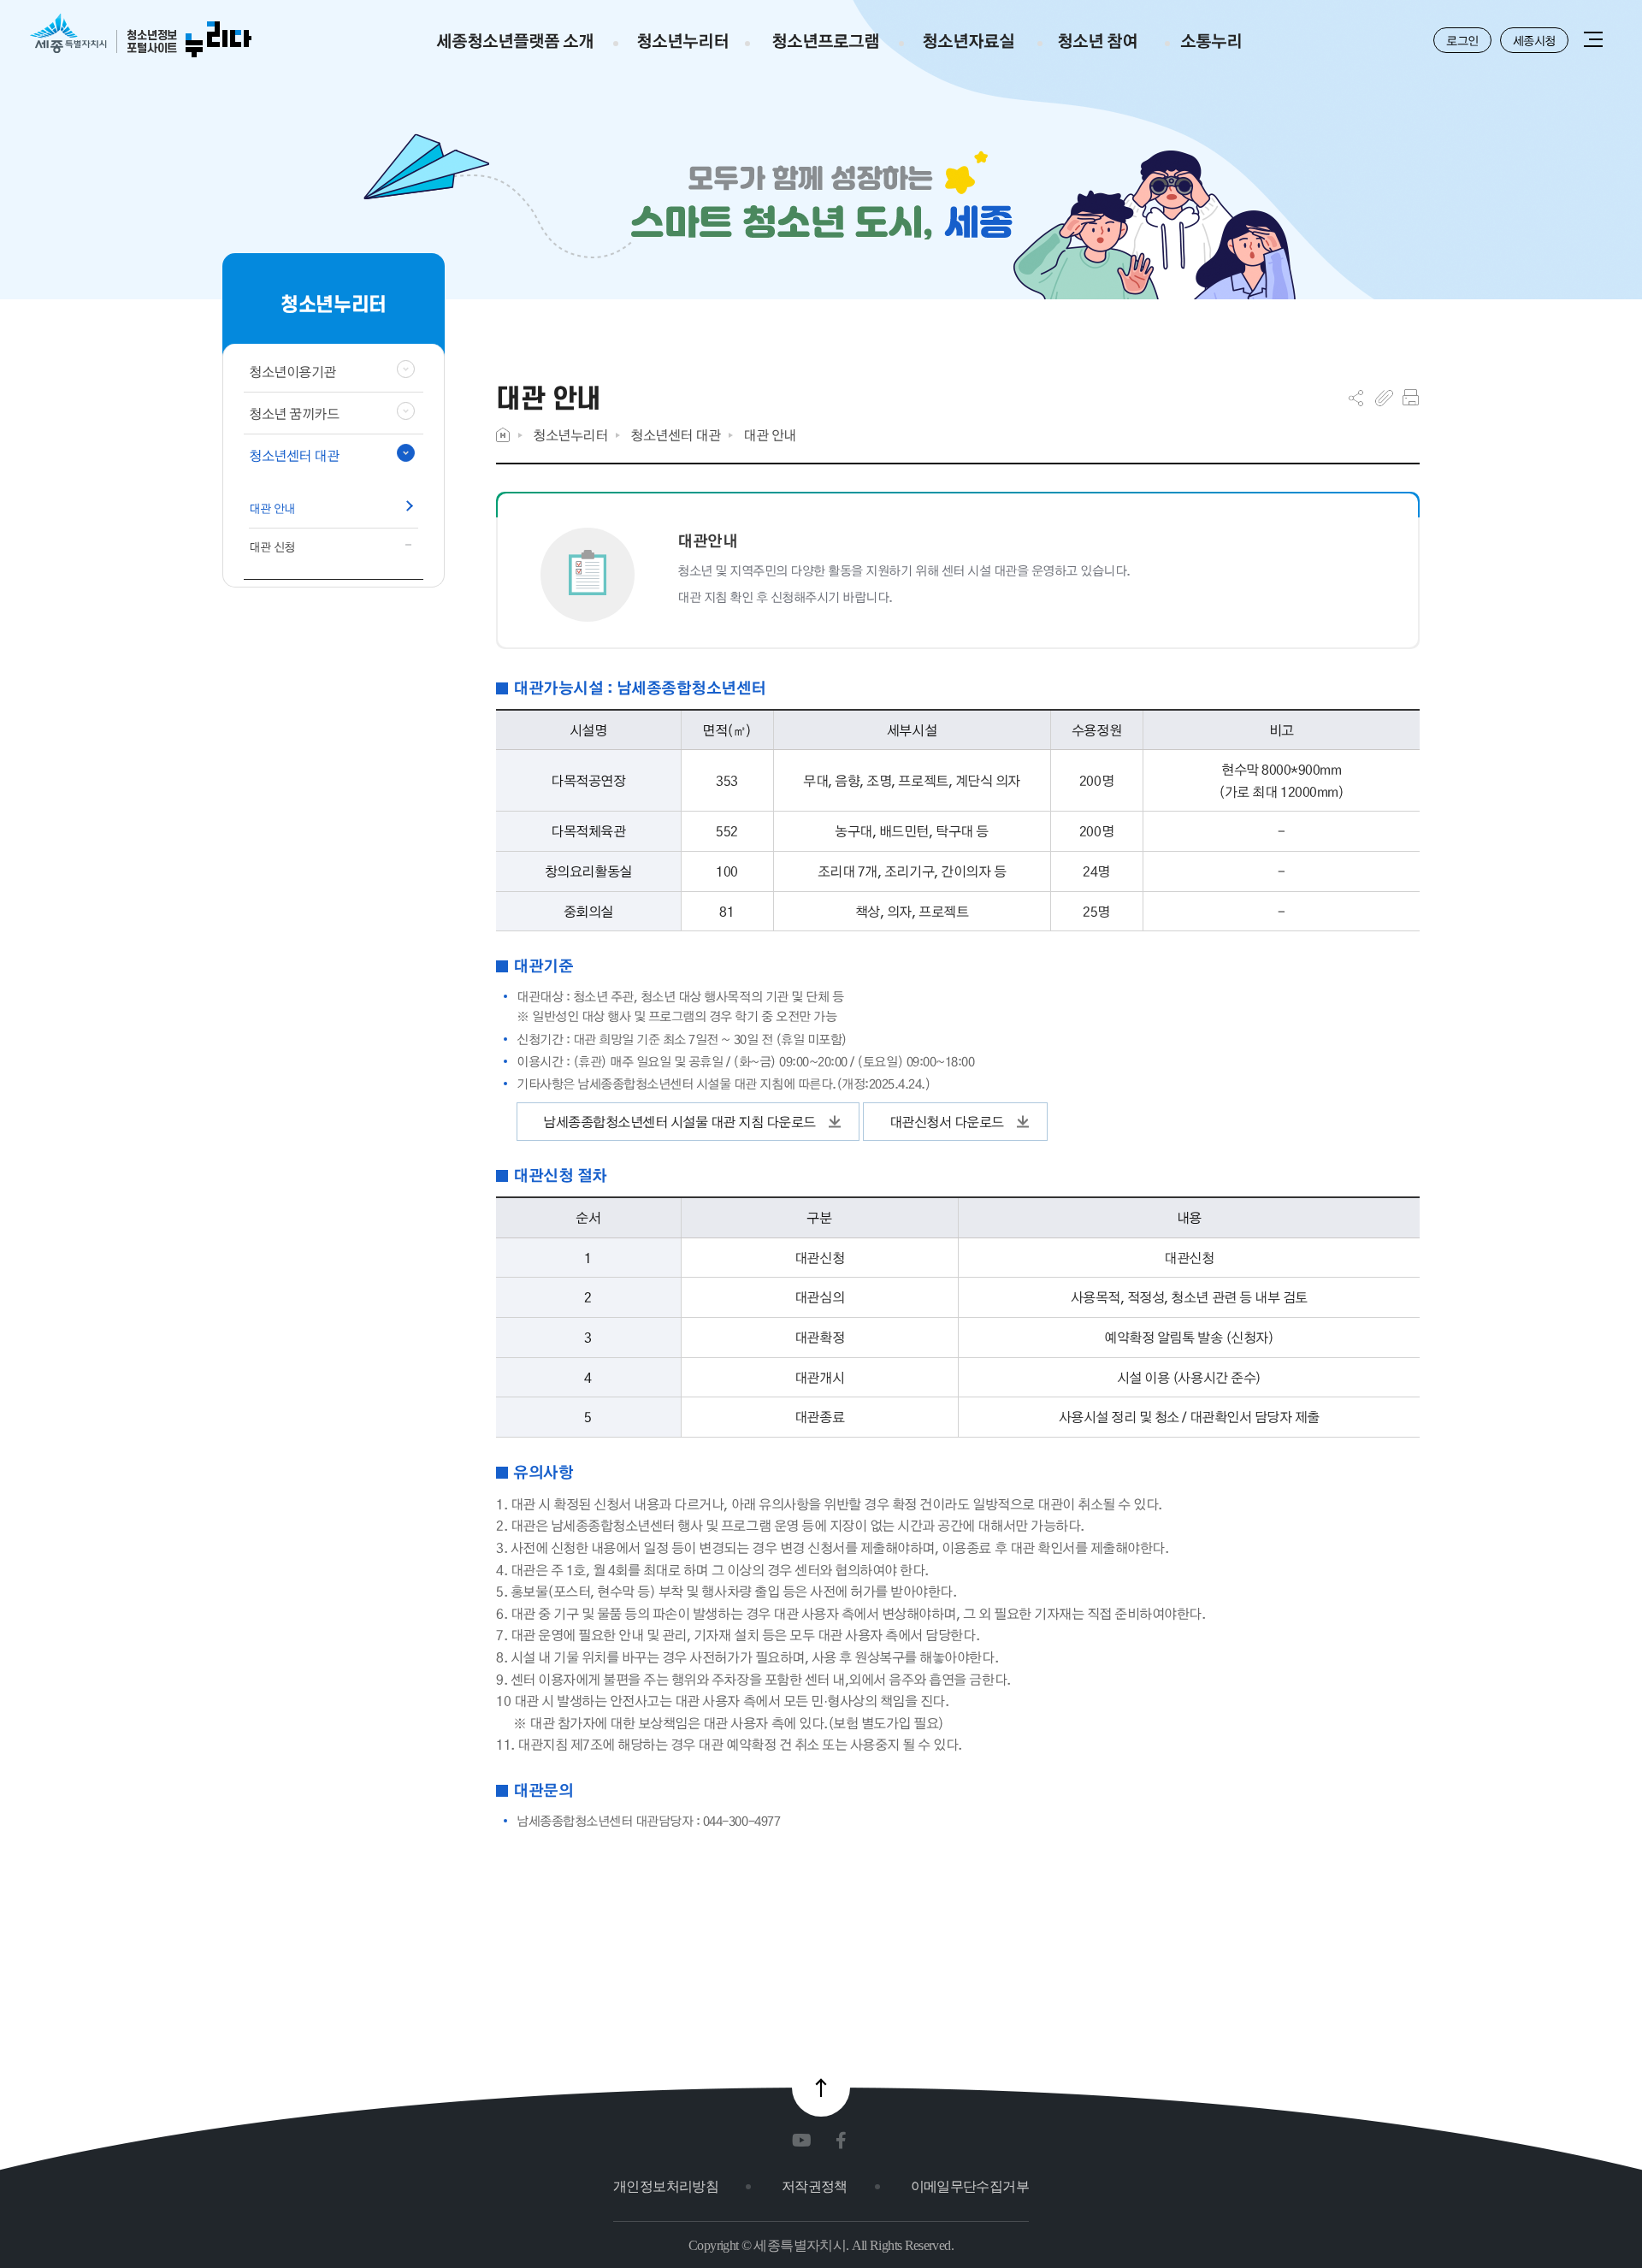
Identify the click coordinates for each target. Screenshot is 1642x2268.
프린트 (1411, 398)
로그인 (1462, 40)
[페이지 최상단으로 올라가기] (821, 2088)
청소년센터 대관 (675, 435)
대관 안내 (770, 435)
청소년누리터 (570, 435)
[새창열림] (805, 2141)
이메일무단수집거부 (970, 2186)
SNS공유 (1356, 398)
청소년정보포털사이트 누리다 (141, 36)
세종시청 (1534, 40)
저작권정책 (815, 2186)
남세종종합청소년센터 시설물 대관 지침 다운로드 (679, 1122)
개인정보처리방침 (666, 2186)
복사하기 (1384, 398)
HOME (503, 435)
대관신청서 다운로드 (947, 1122)
